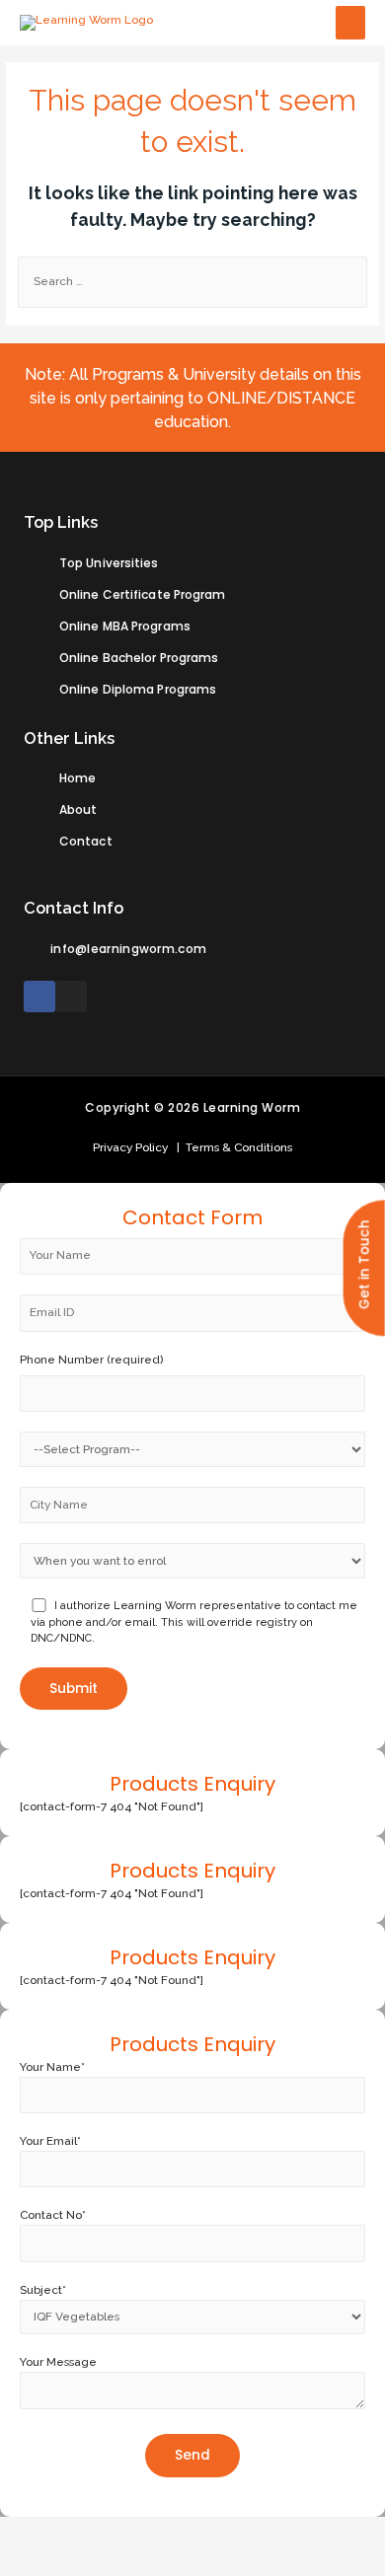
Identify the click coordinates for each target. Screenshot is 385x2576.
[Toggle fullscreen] (154, 2532)
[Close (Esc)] (30, 2532)
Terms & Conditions (236, 1147)
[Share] (92, 2532)
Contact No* (53, 2215)
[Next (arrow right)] (92, 2561)
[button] (364, 1269)
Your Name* (52, 2067)
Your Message (58, 2362)
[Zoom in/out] (216, 2532)
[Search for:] (192, 281)
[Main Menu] (350, 23)
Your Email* (50, 2141)
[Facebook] (39, 996)
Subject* (43, 2290)
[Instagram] (71, 996)
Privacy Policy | (136, 1147)
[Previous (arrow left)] (30, 2561)
